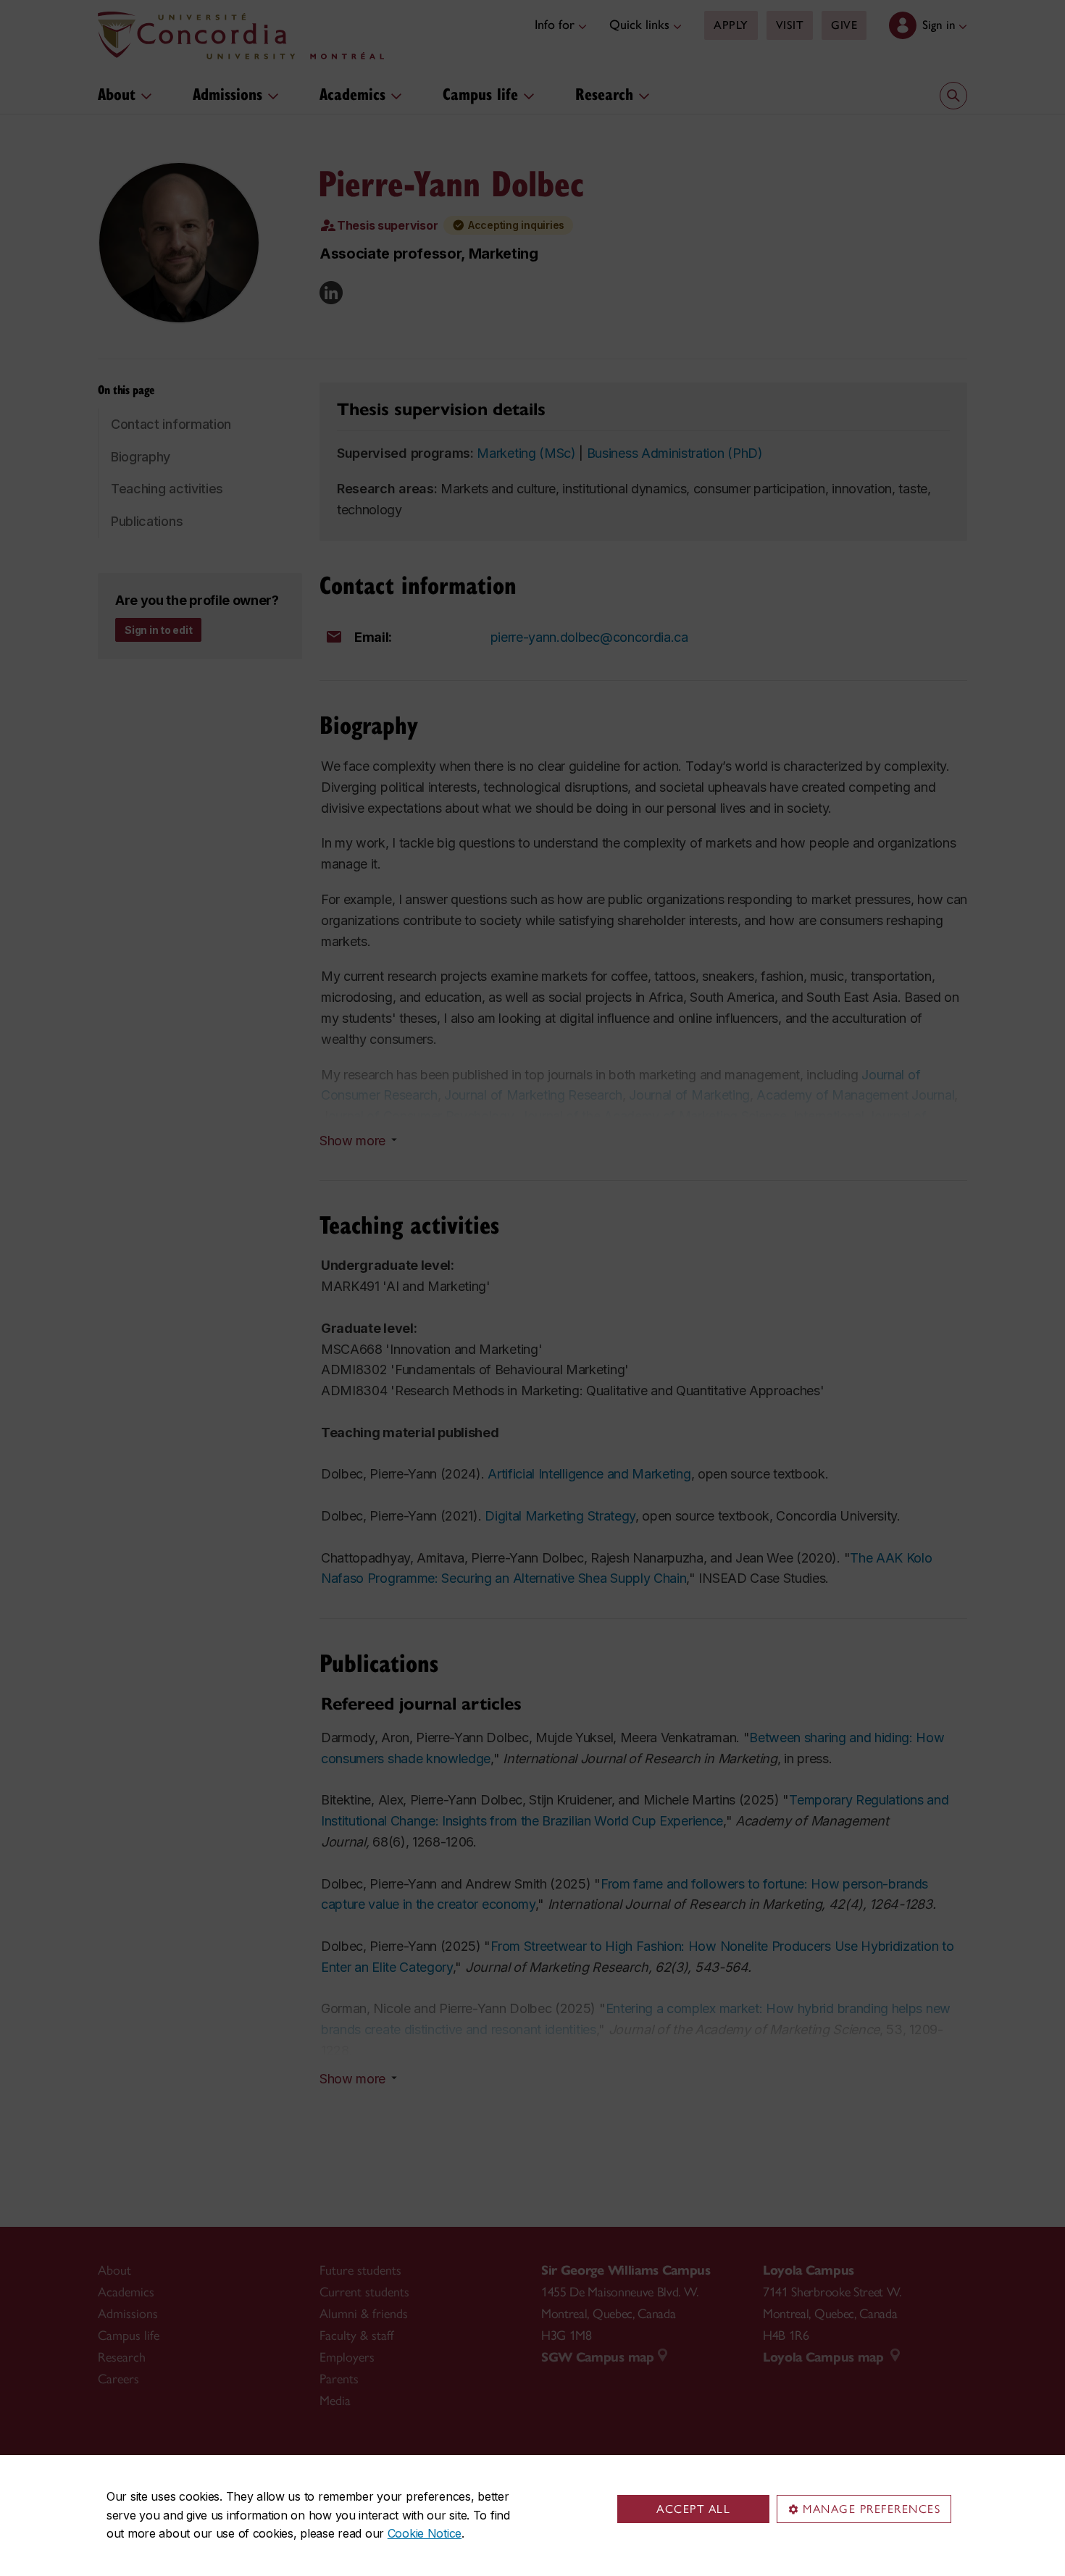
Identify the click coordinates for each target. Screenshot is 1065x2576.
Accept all (693, 2509)
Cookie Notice (425, 2533)
